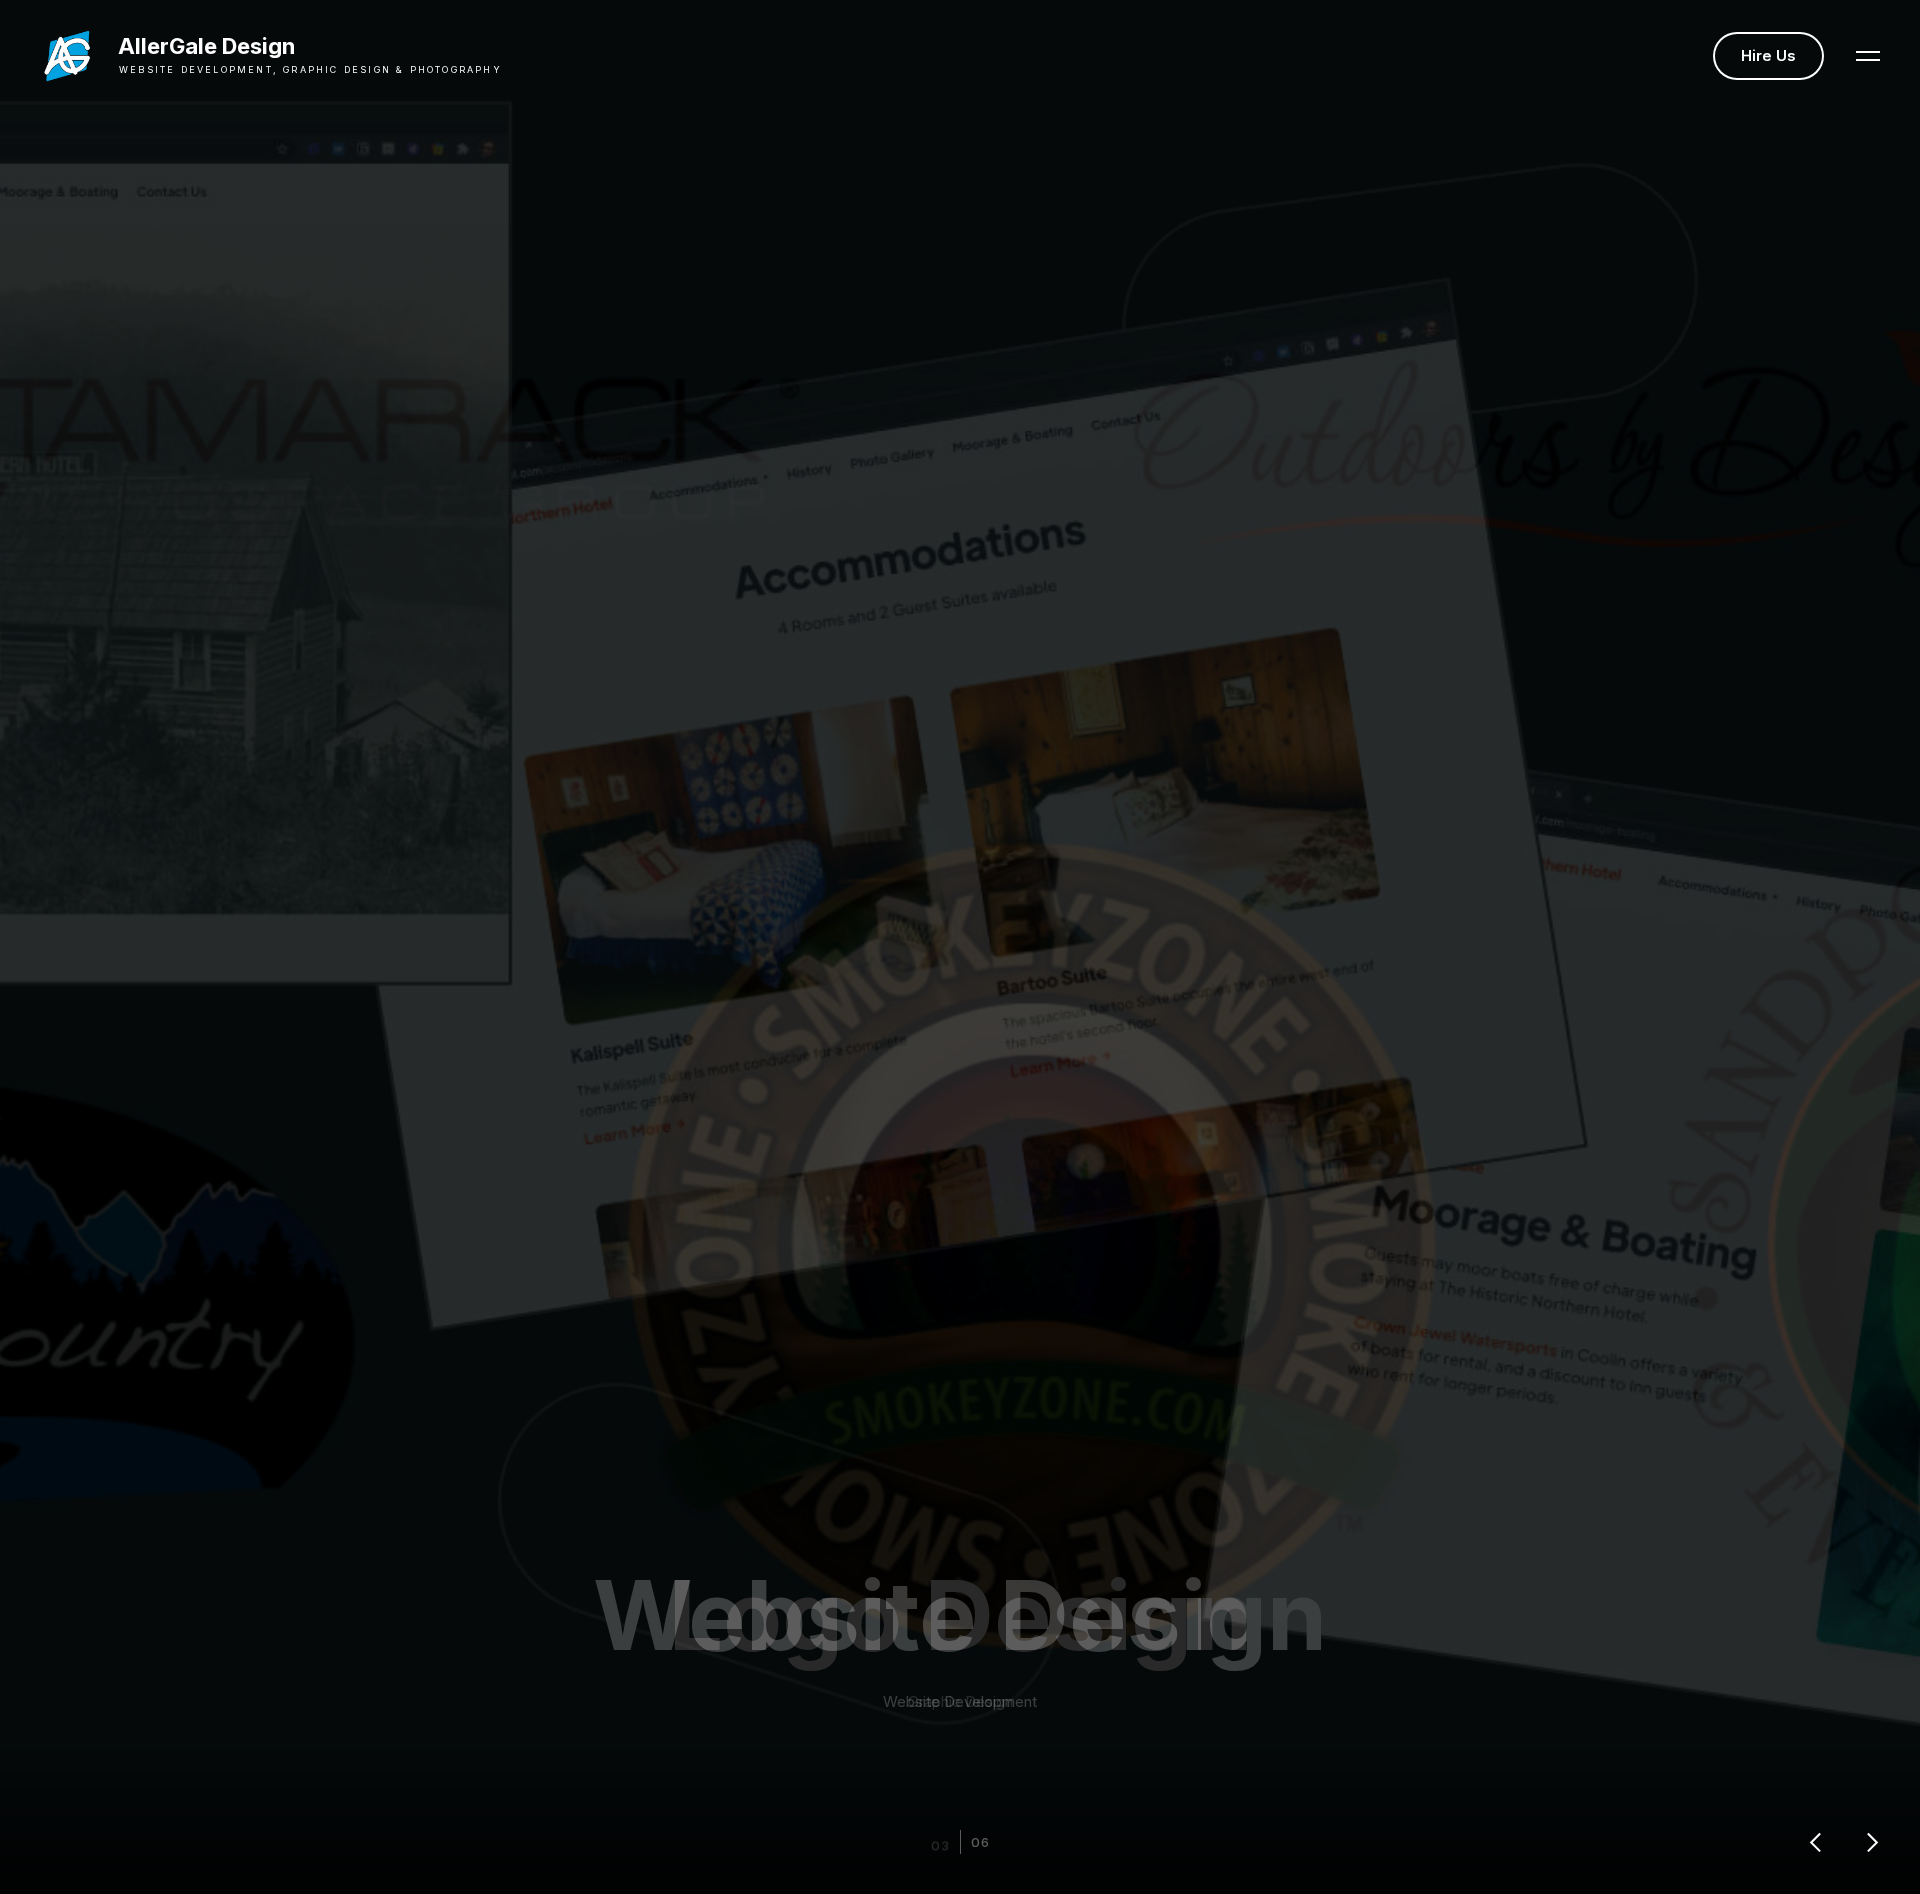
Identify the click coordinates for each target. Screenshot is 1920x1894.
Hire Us (1768, 55)
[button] (1868, 56)
